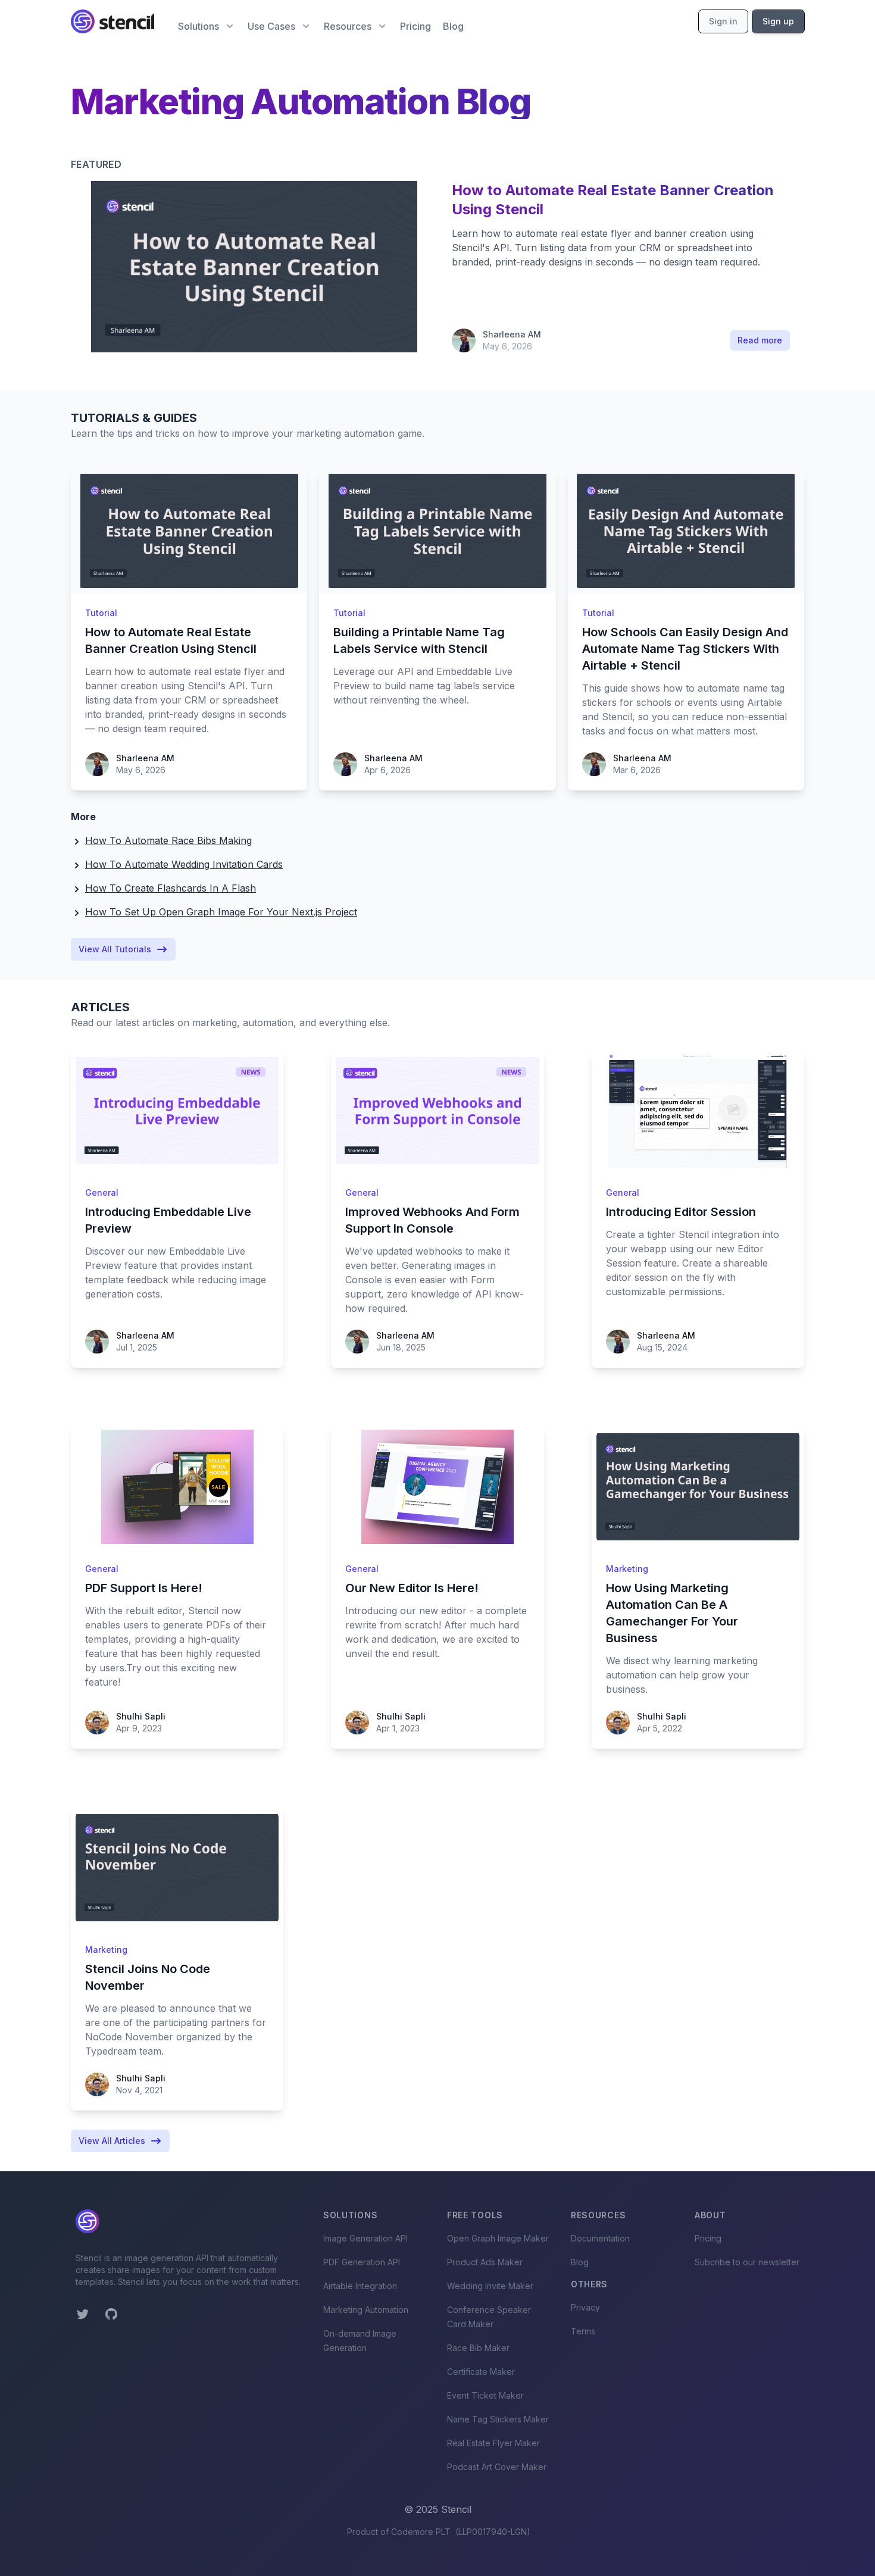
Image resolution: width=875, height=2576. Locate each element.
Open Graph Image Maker (498, 2238)
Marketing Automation (366, 2310)
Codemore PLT (421, 2532)
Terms (583, 2331)
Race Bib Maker (478, 2348)
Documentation (600, 2238)
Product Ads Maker (485, 2262)
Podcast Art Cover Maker (497, 2467)
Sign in (723, 21)
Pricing (415, 26)
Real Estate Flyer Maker (493, 2443)
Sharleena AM (512, 334)
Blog (453, 26)
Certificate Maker (481, 2372)
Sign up (778, 21)
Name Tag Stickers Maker (498, 2419)
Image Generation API (365, 2238)
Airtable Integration (360, 2286)
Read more (760, 340)
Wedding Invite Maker (490, 2286)
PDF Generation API (362, 2262)
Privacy (585, 2307)
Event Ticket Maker (485, 2395)
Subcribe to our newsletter (747, 2262)
